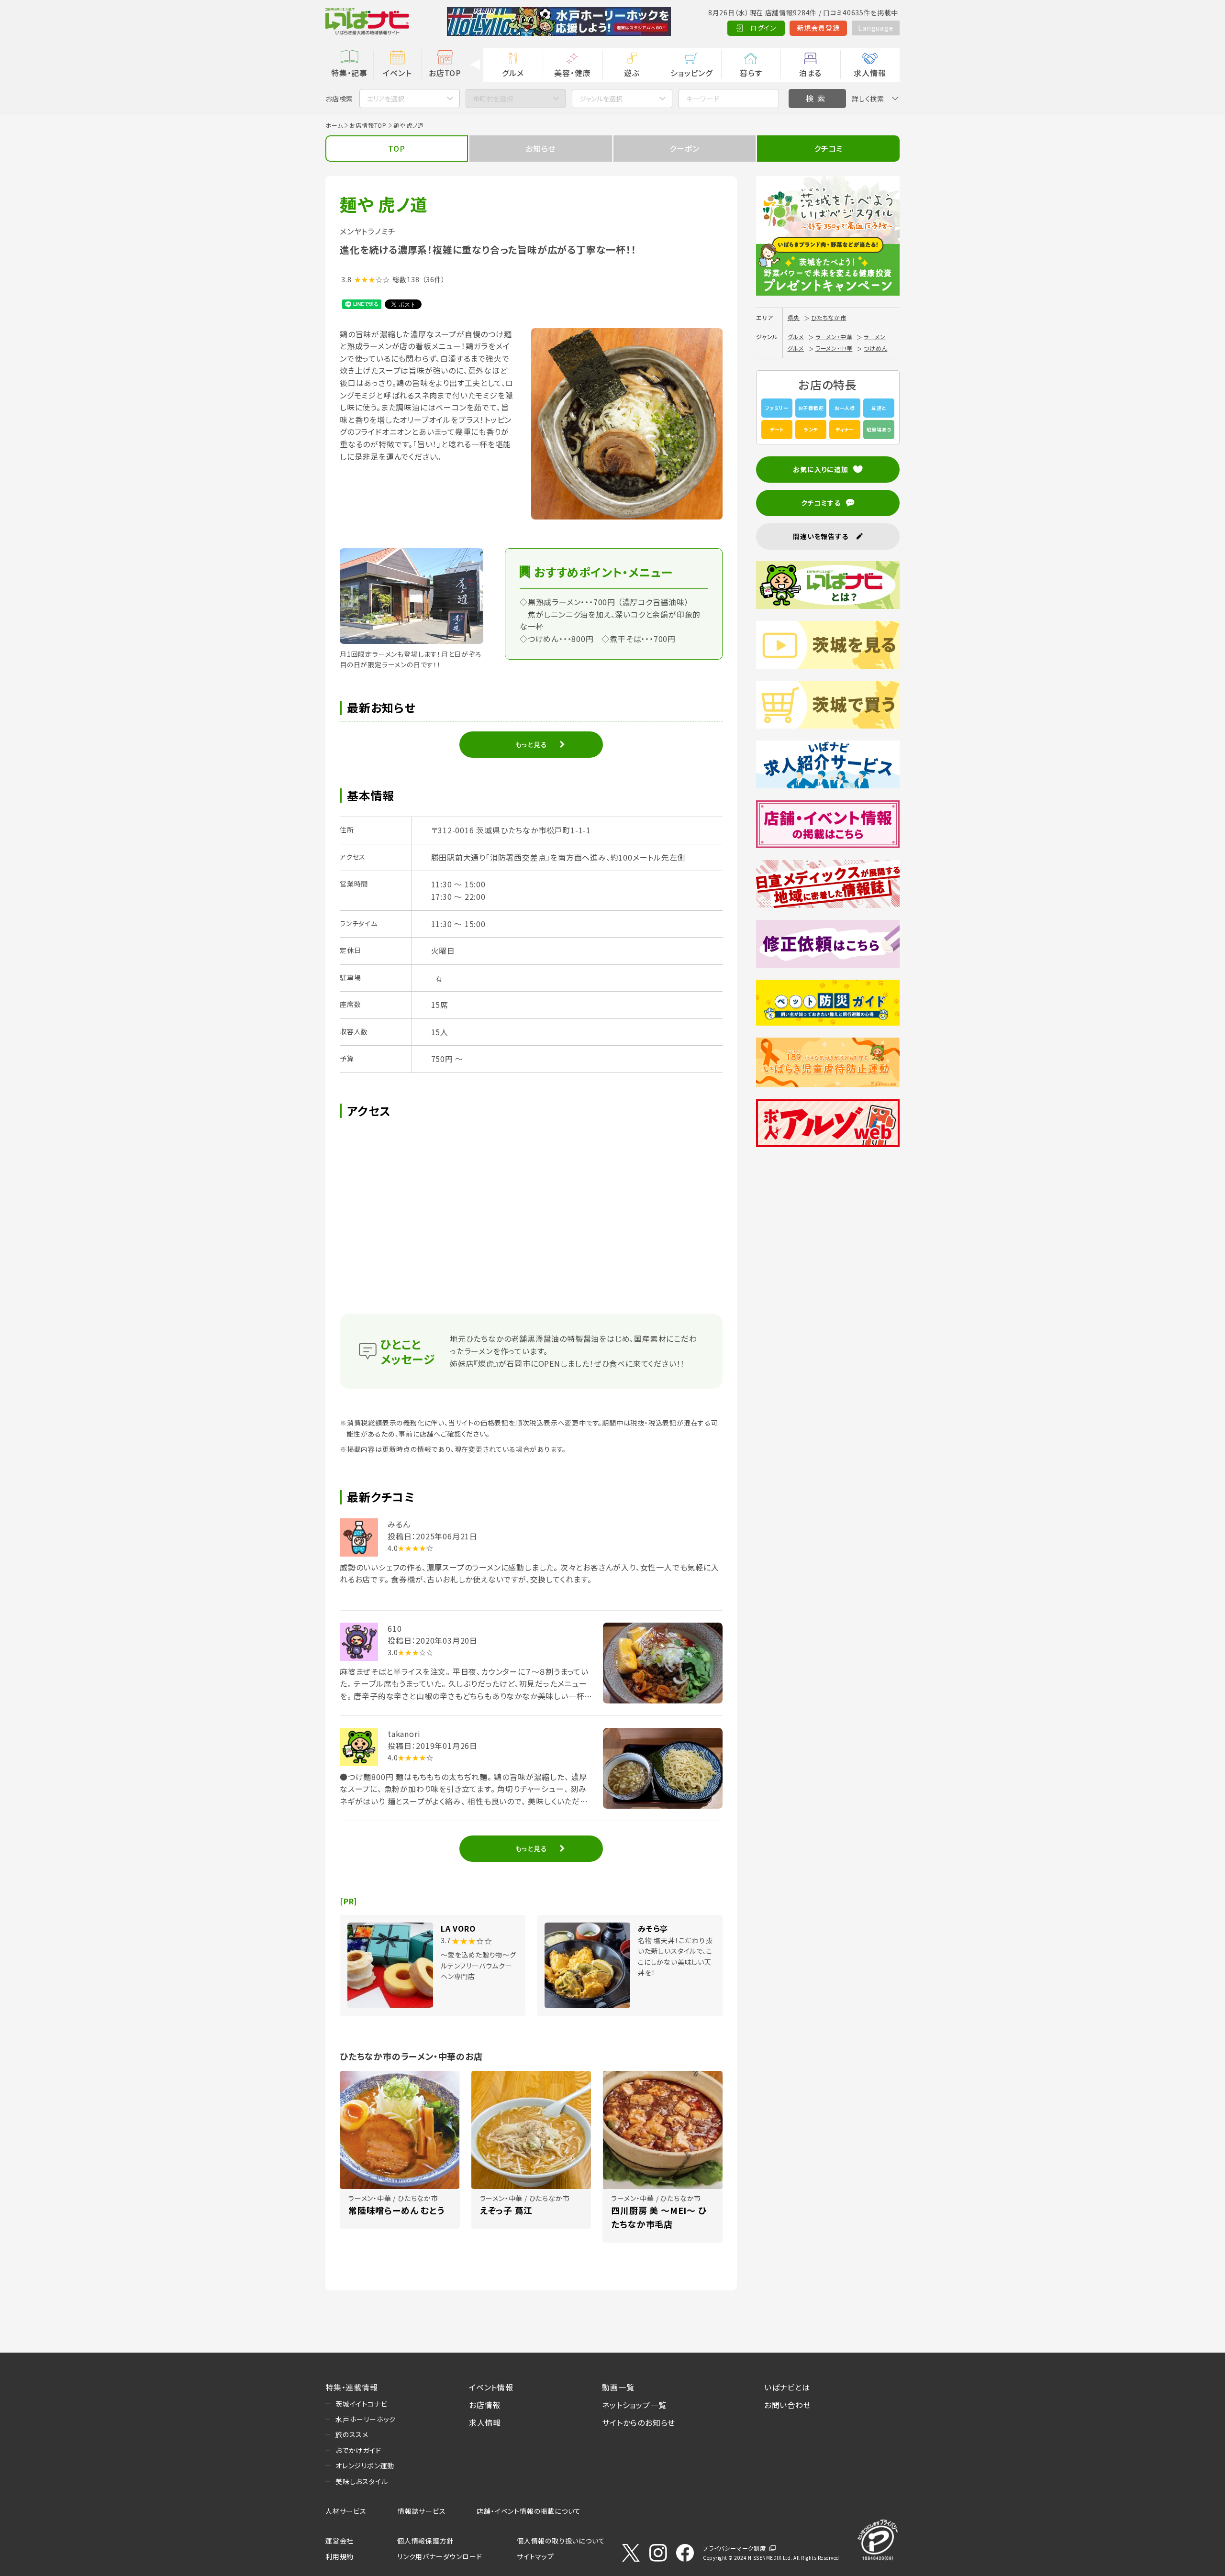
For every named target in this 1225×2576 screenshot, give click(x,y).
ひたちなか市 (829, 317)
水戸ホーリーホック (366, 2419)
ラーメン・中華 (834, 337)
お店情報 (485, 2405)
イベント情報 (491, 2387)
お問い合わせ (788, 2405)
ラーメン (874, 337)
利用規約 (340, 2556)
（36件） (434, 279)
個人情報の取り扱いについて (561, 2541)
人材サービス (346, 2511)
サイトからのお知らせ (639, 2422)
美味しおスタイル (362, 2481)
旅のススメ (352, 2434)
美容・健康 (572, 73)
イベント (397, 73)
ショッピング (691, 73)
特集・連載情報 (352, 2387)
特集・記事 (349, 73)
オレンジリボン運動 (365, 2465)
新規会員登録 (819, 28)
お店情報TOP (368, 125)
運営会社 (340, 2541)
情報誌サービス (422, 2511)
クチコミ (828, 148)
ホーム (334, 125)
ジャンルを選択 (601, 99)
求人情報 (870, 73)
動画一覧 (618, 2387)
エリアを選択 (386, 99)
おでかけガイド (358, 2450)
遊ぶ (632, 73)
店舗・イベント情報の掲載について (529, 2511)
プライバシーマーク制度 (735, 2548)
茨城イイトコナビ (361, 2404)
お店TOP (445, 73)
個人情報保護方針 (425, 2541)
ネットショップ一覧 (634, 2405)
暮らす (751, 73)
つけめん (875, 348)
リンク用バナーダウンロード (440, 2556)
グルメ (513, 73)
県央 (794, 317)
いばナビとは (787, 2387)
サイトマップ (535, 2556)
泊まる (810, 73)
